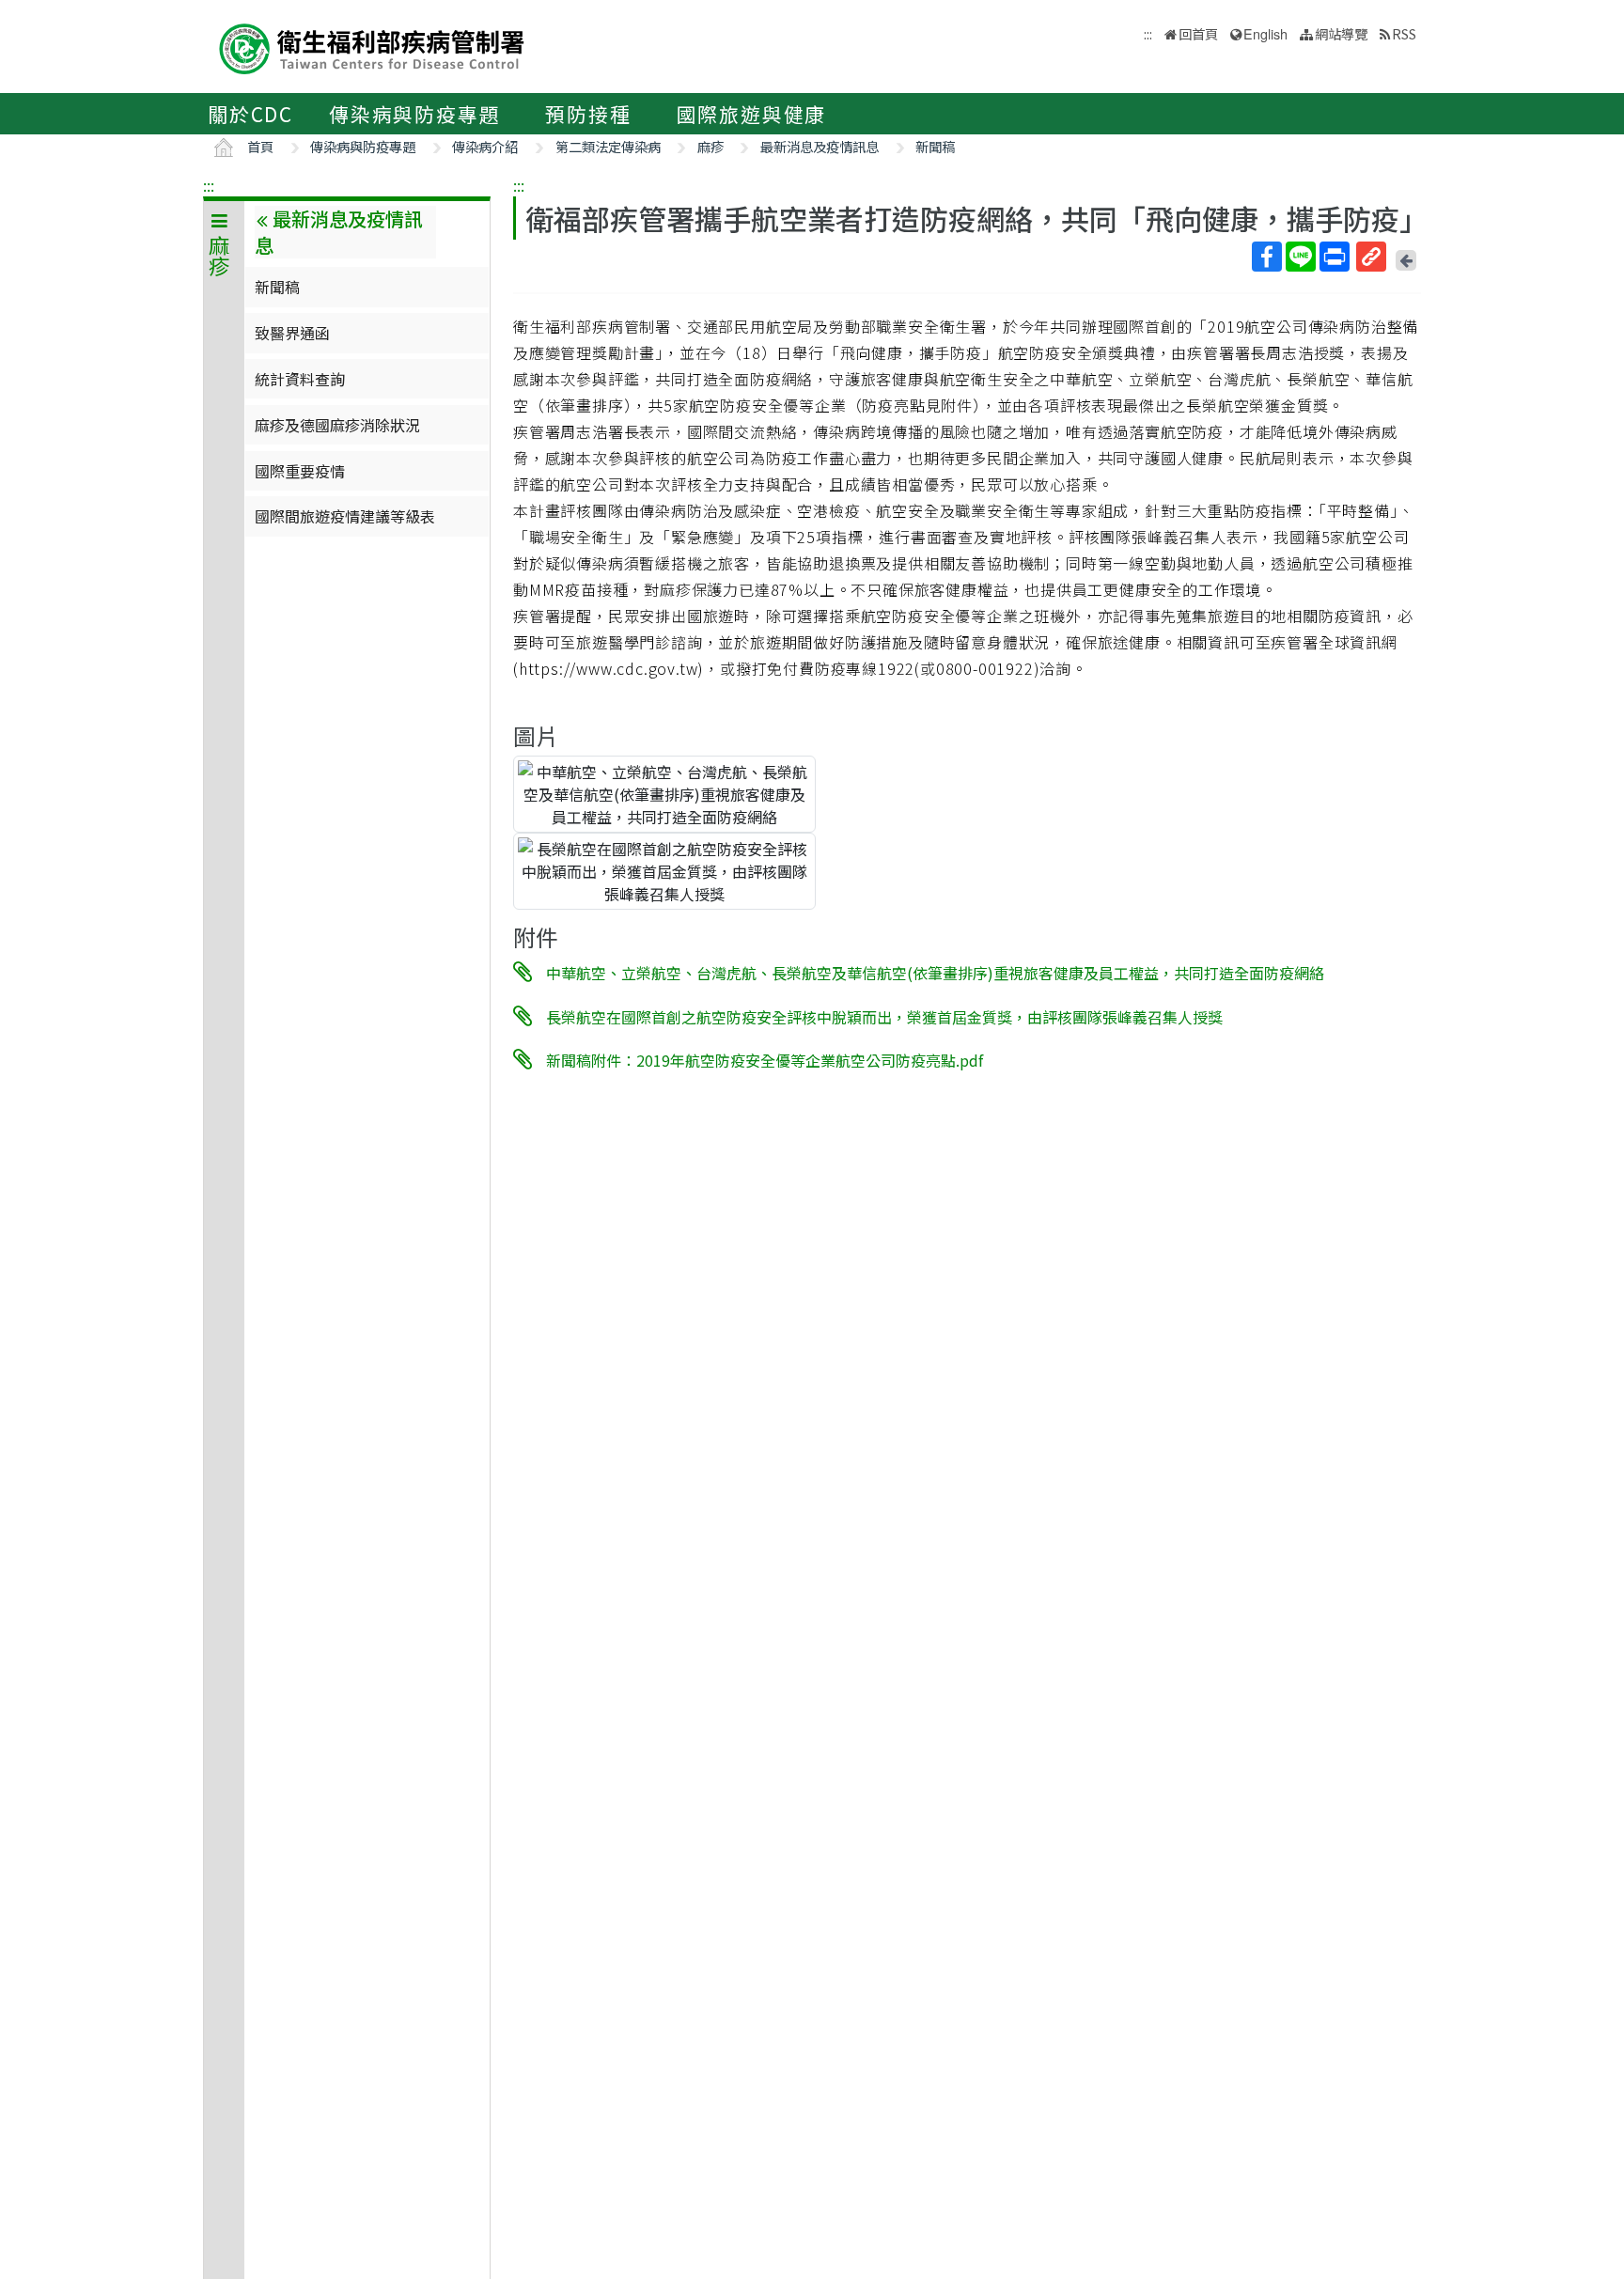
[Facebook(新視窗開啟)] (1267, 257)
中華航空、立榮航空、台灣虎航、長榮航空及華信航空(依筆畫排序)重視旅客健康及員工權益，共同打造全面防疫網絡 (935, 973)
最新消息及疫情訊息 (820, 146)
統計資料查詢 (300, 379)
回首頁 (1198, 33)
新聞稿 (935, 146)
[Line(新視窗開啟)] (1301, 257)
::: (209, 185)
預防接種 (588, 114)
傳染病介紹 (485, 146)
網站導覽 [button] (1341, 33)
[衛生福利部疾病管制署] (372, 47)
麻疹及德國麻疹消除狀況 (337, 425)
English (1265, 33)
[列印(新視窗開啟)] (1335, 257)
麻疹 (710, 146)
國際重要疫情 (300, 471)
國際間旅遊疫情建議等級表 (345, 516)
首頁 (260, 146)
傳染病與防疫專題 (414, 114)
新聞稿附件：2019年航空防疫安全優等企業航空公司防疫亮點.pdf (765, 1060)
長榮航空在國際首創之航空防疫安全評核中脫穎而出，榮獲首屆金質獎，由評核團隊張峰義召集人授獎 (884, 1016)
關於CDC (250, 114)
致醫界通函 (292, 333)
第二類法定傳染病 (608, 146)
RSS (1404, 33)
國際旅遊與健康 (752, 114)
